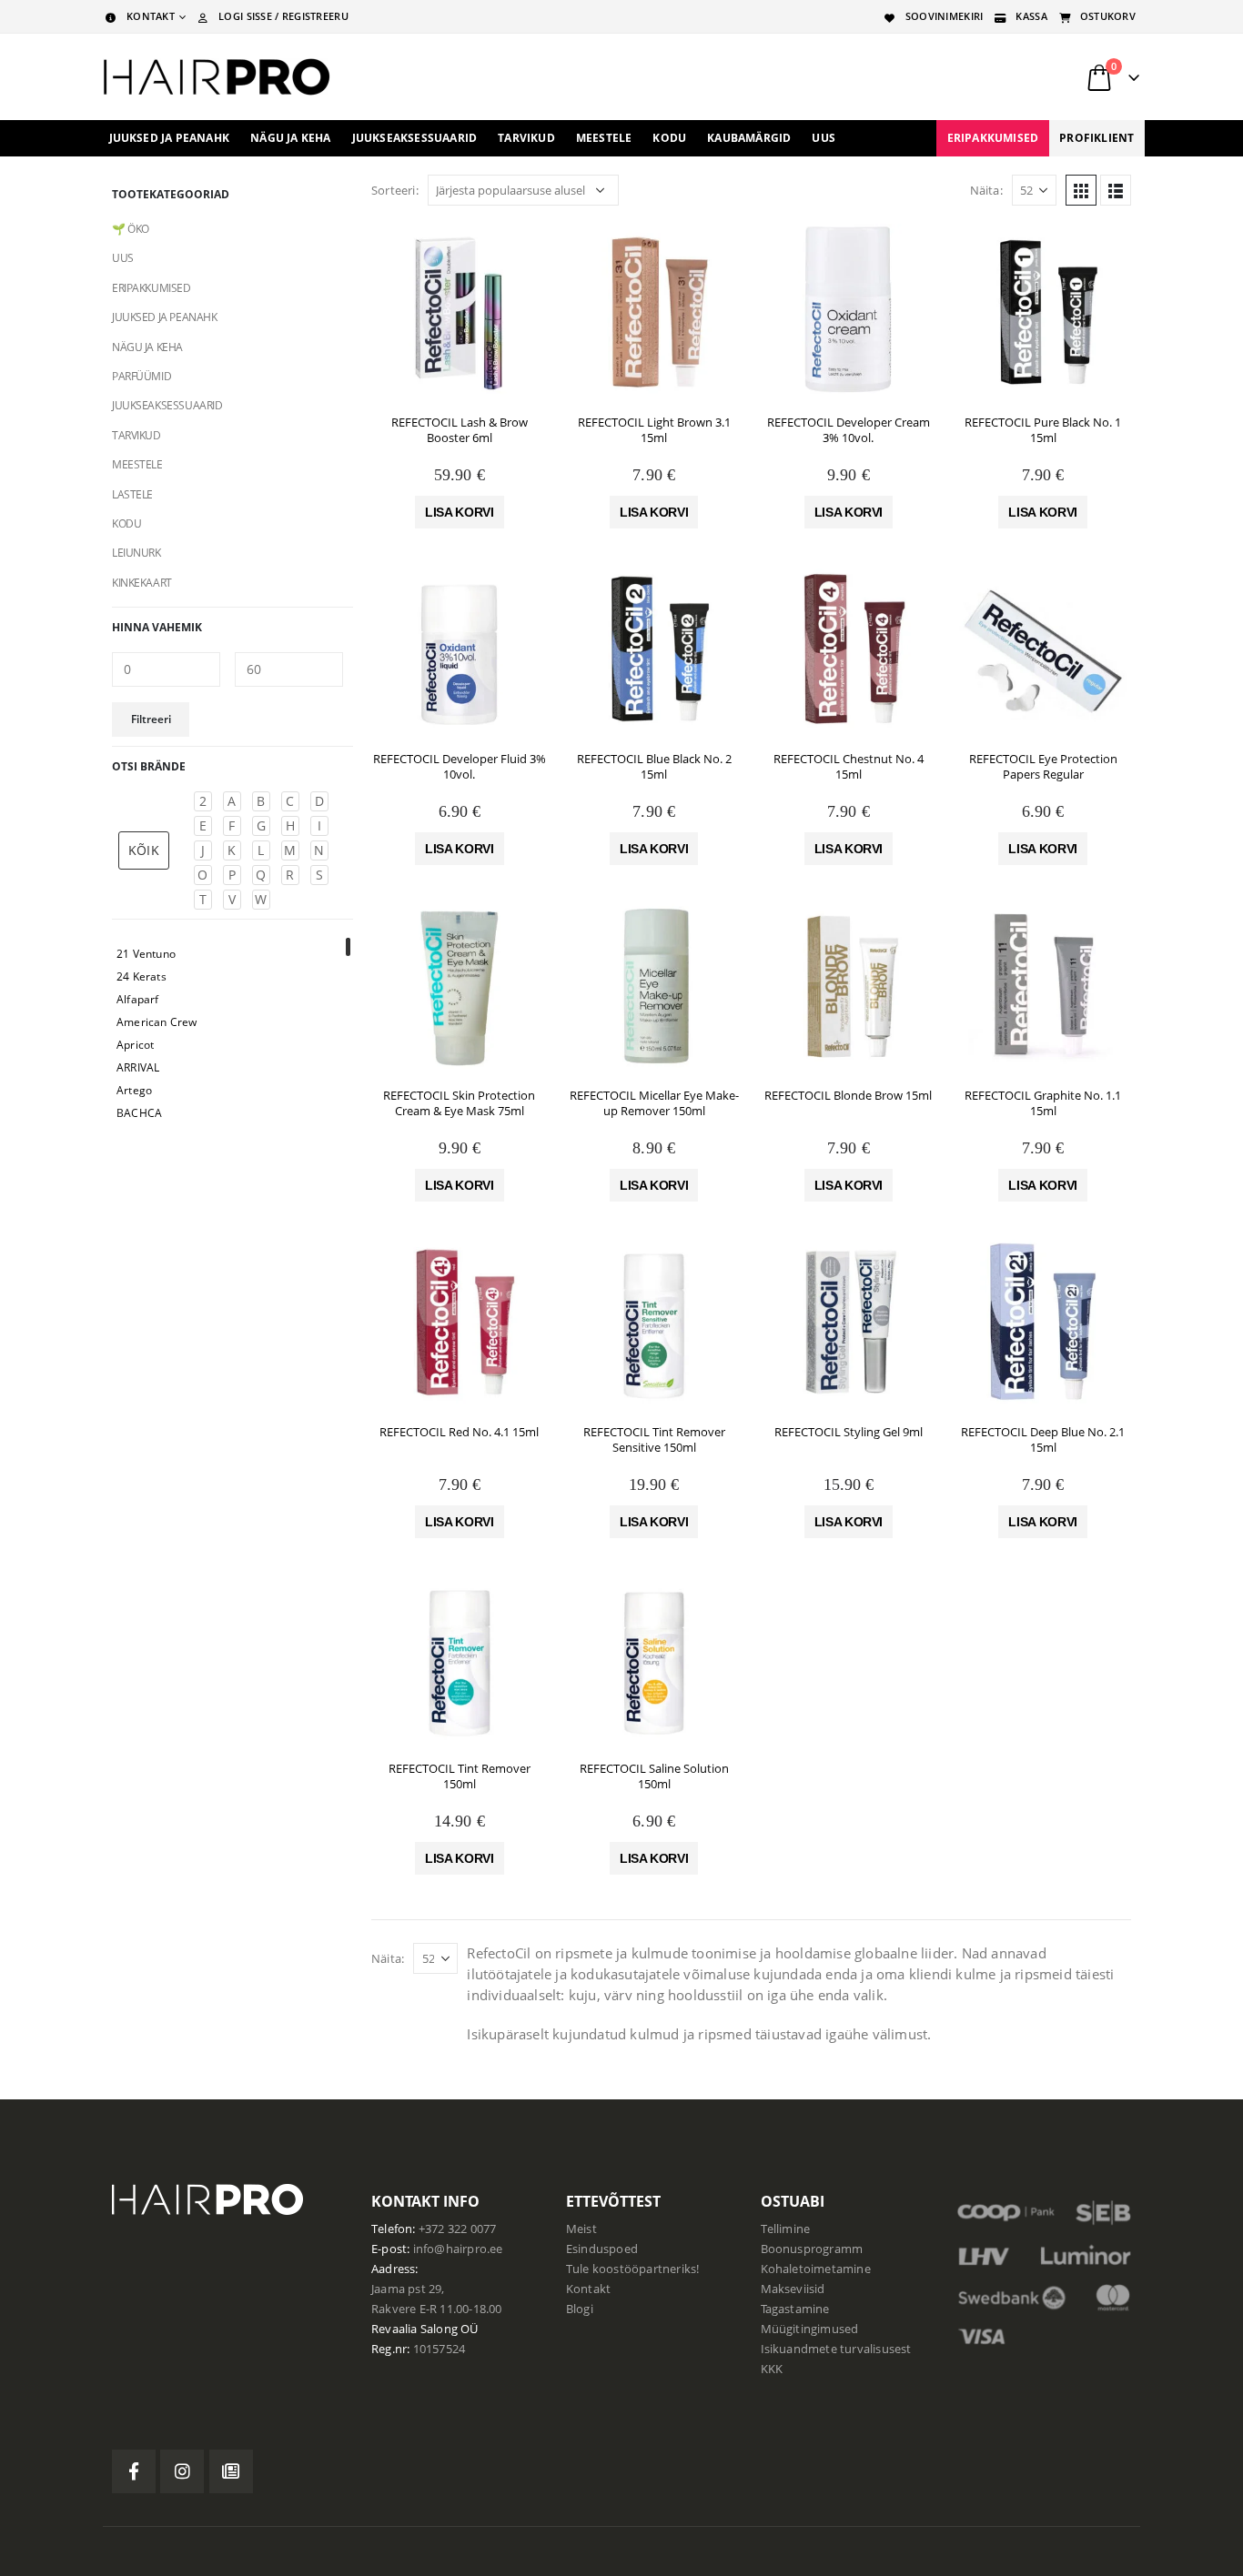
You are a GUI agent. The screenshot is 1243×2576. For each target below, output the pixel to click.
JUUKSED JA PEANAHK (164, 317)
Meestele (604, 138)
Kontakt (588, 2289)
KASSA (1031, 16)
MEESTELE (137, 464)
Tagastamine (795, 2309)
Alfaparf (138, 999)
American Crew (157, 1022)
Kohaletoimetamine (816, 2269)
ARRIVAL (138, 1067)
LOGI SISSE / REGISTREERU (283, 16)
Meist (581, 2229)
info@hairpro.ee (458, 2249)
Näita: (986, 190)
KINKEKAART (142, 583)
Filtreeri (151, 719)
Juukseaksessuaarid (415, 138)
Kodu (669, 138)
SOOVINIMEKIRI (945, 16)
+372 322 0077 (458, 2229)
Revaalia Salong (414, 2329)
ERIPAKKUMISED (993, 138)
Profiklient (1096, 138)
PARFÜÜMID (141, 376)
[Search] (912, 77)
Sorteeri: (395, 190)
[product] (460, 312)
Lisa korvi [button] (460, 512)
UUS (824, 138)
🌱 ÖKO (131, 229)
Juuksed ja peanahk (170, 138)
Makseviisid (793, 2289)
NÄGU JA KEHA (147, 347)
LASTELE (132, 494)
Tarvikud (526, 138)
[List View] (1116, 190)
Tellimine (786, 2229)
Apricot (135, 1045)
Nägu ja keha (290, 138)
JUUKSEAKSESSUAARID (167, 405)
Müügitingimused (810, 2329)
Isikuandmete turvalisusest (836, 2349)
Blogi (580, 2309)
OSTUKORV (1108, 16)
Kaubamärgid (749, 138)
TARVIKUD (136, 435)
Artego (134, 1090)
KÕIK (144, 850)
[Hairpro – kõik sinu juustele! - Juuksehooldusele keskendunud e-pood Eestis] (217, 77)
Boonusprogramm (812, 2249)
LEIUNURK (136, 553)
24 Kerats (141, 976)
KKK (772, 2369)
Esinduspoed (602, 2249)
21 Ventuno (146, 954)
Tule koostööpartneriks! (633, 2269)
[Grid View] (1081, 190)
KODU (126, 523)
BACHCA (139, 1113)
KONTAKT (151, 16)
